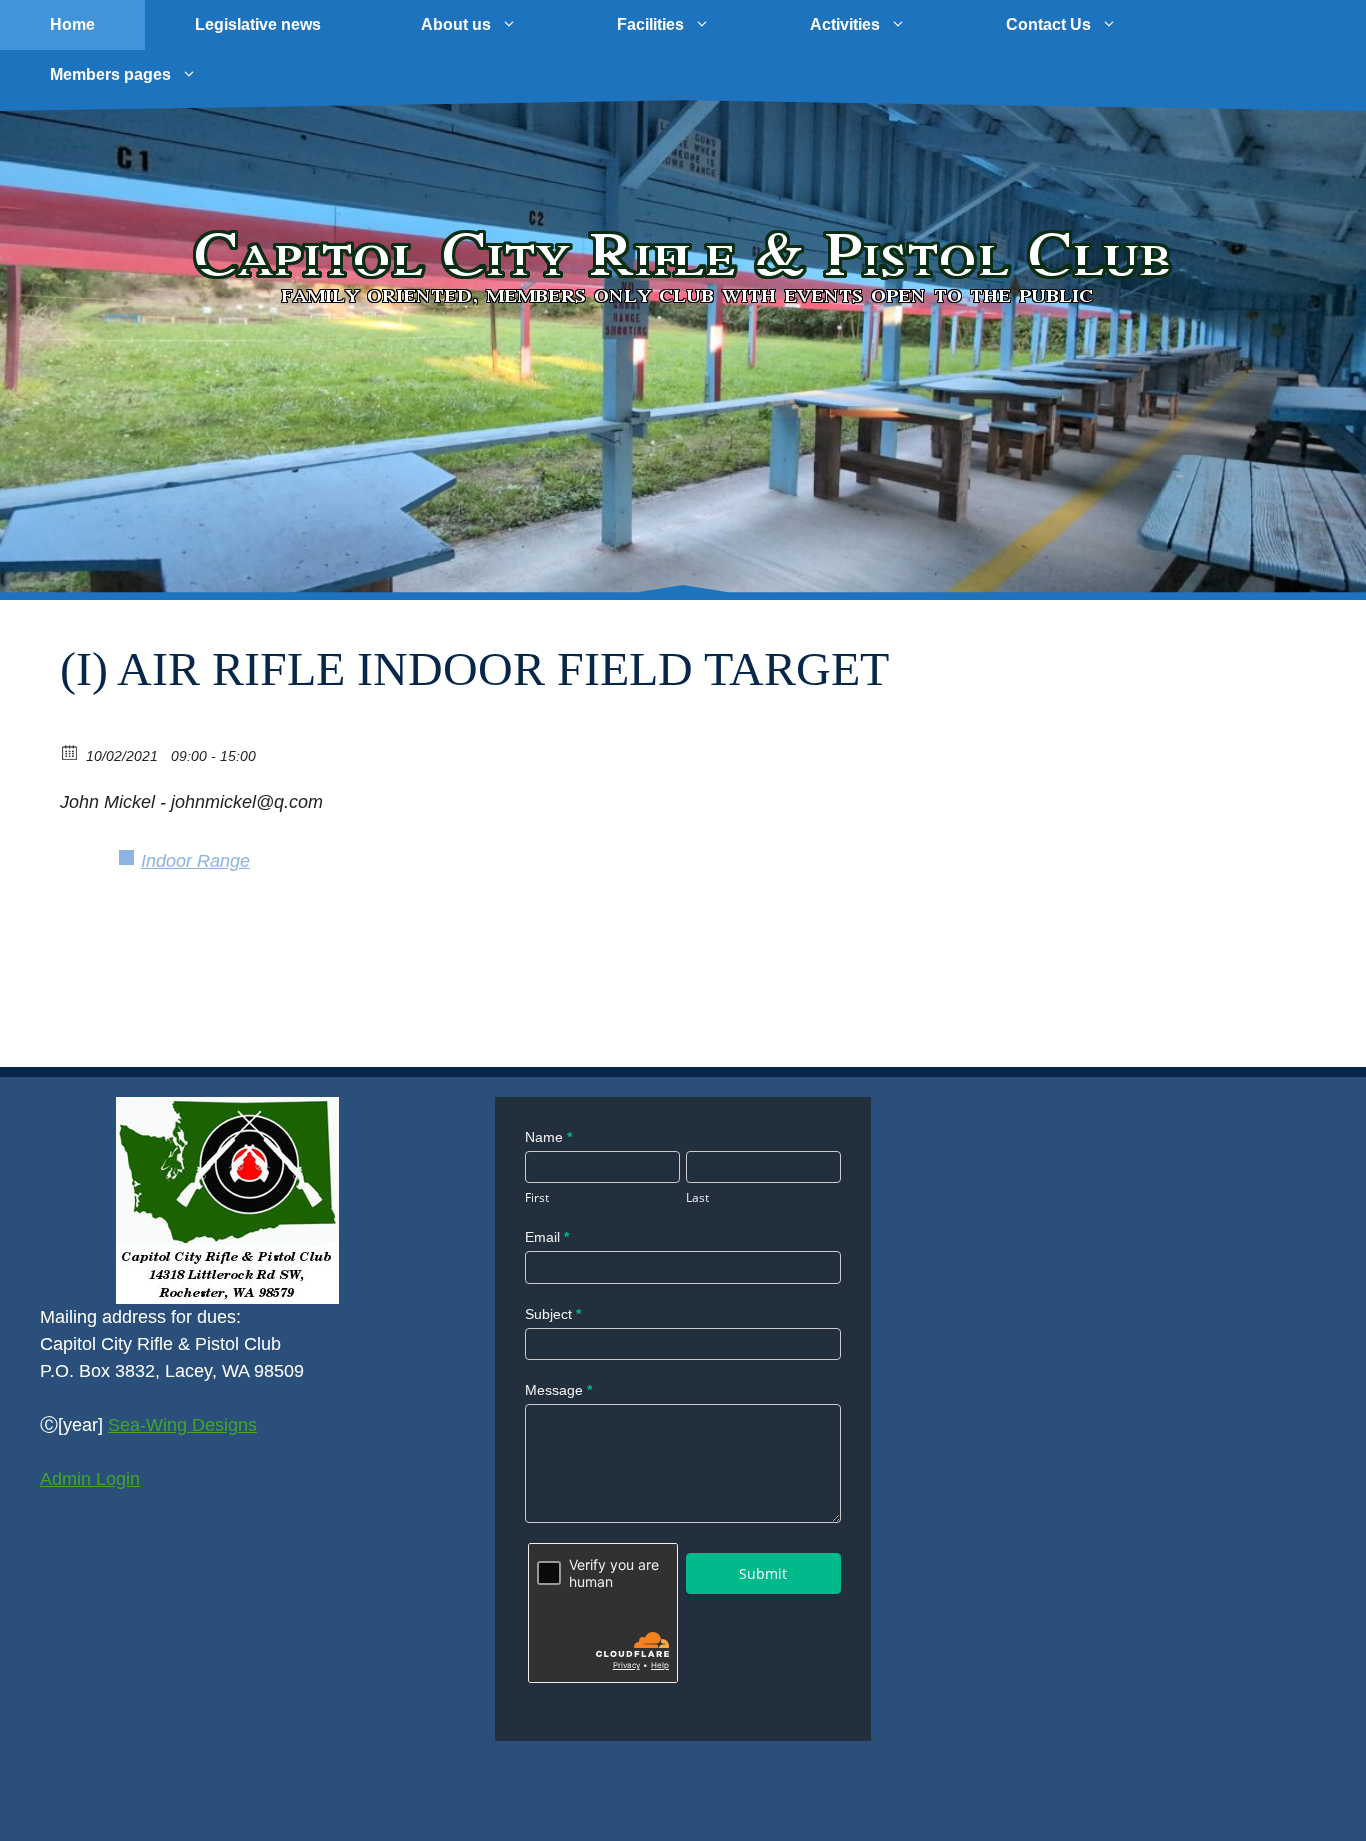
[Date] (70, 751)
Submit (763, 1573)
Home (72, 24)
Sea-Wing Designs (182, 1425)
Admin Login (90, 1479)
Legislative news (258, 24)
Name (548, 1137)
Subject (553, 1314)
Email (547, 1237)
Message (558, 1390)
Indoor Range (195, 861)
